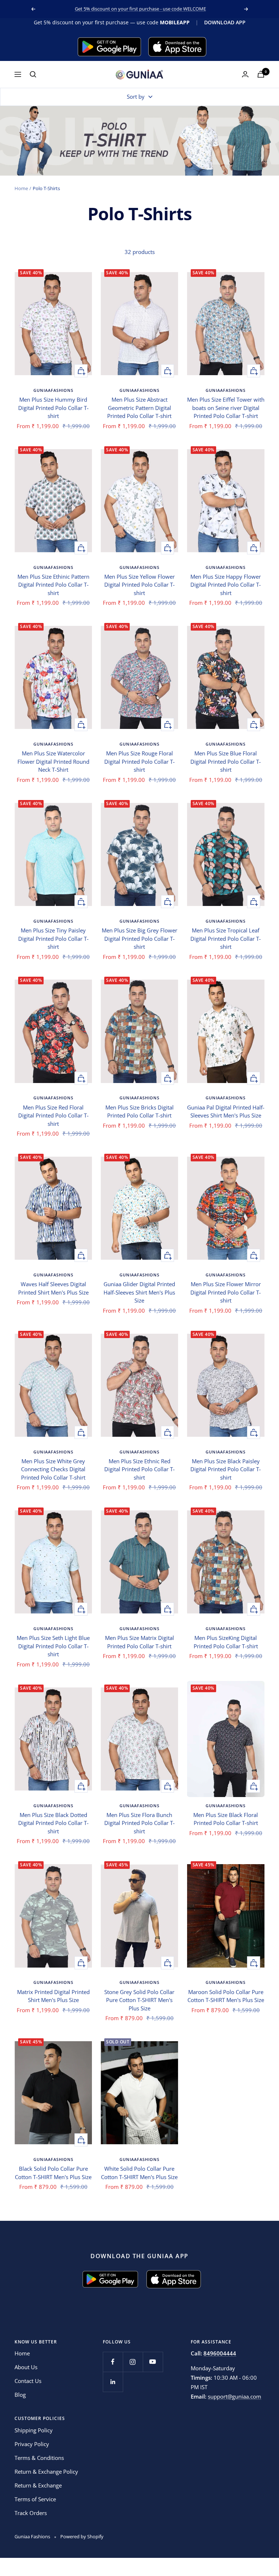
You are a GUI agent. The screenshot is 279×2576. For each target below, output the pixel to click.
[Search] (33, 74)
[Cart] (261, 74)
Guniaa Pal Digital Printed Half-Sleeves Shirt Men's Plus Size (226, 1111)
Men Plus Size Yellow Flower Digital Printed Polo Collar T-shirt (139, 585)
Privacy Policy (32, 2444)
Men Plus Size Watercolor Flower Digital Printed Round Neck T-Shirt (53, 761)
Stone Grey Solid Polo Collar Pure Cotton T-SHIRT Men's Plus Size (139, 2000)
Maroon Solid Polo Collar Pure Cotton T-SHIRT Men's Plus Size (226, 1996)
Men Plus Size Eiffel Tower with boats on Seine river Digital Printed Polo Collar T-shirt (226, 408)
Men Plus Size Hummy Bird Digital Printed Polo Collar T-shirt (53, 408)
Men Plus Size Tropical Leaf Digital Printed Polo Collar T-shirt (226, 938)
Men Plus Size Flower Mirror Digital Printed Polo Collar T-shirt (226, 1292)
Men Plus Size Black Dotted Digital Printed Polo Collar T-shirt (53, 1823)
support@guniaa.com (234, 2396)
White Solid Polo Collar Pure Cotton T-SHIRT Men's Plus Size (139, 2173)
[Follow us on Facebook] (113, 2362)
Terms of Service (35, 2499)
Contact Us (28, 2381)
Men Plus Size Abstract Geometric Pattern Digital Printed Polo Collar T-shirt (139, 408)
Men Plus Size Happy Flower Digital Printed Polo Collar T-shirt (226, 585)
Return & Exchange (38, 2485)
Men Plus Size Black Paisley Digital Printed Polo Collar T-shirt (226, 1469)
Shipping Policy (34, 2430)
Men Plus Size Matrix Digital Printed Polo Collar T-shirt (139, 1642)
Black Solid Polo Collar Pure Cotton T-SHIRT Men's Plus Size (53, 2173)
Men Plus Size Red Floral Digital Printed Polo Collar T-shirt (53, 1115)
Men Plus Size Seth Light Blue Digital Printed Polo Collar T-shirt (53, 1646)
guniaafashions (53, 390)
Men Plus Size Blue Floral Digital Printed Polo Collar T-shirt (226, 761)
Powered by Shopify (82, 2536)
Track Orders (31, 2513)
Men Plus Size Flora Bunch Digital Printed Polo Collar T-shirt (139, 1823)
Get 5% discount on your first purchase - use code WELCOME (140, 9)
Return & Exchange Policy (46, 2472)
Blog (20, 2395)
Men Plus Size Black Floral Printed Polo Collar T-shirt (226, 1819)
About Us (26, 2367)
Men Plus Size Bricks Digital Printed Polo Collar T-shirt (139, 1111)
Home (21, 188)
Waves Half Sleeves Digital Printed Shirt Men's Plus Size (53, 1288)
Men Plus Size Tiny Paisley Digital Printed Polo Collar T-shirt (53, 938)
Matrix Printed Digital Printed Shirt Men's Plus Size (53, 1996)
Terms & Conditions (39, 2458)
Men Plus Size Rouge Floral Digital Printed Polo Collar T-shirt (139, 761)
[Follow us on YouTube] (153, 2362)
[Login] (245, 74)
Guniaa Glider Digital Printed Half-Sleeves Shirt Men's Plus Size (139, 1292)
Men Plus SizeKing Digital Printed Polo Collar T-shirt (226, 1642)
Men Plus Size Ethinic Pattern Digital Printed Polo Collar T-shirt (53, 585)
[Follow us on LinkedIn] (113, 2382)
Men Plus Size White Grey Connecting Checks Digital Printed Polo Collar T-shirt (53, 1469)
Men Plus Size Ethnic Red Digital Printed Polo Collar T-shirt (139, 1469)
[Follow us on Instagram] (133, 2362)
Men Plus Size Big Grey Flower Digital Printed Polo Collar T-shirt (139, 938)
